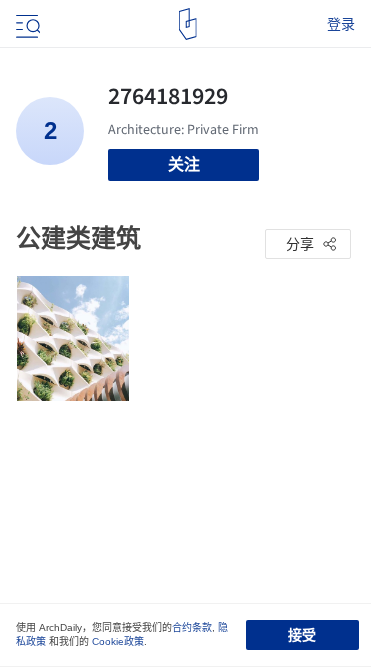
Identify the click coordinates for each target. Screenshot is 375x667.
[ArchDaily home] (187, 24)
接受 (302, 635)
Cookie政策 (118, 641)
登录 (341, 24)
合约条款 (192, 627)
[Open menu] (26, 24)
